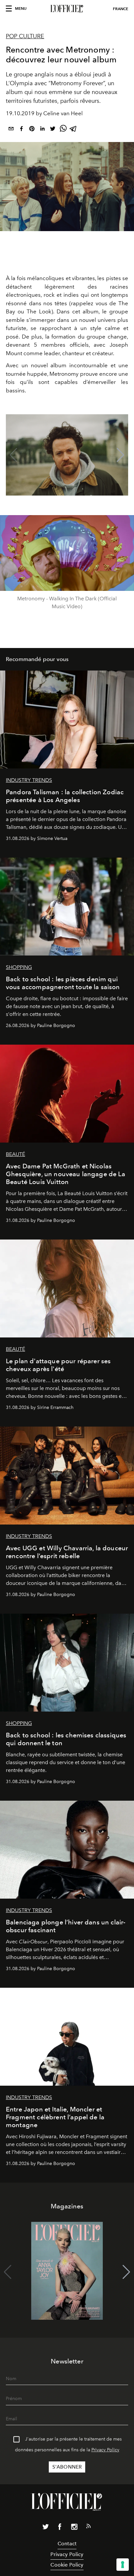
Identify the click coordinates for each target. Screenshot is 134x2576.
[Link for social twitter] (46, 2528)
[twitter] (53, 130)
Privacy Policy (105, 2450)
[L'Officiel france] (67, 9)
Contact (67, 2544)
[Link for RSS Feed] (88, 2527)
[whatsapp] (63, 130)
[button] (121, 455)
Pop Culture (25, 36)
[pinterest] (32, 130)
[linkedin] (42, 130)
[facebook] (21, 130)
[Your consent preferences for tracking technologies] (123, 2565)
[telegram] (74, 130)
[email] (11, 130)
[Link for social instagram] (74, 2528)
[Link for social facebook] (60, 2528)
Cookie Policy (67, 2565)
